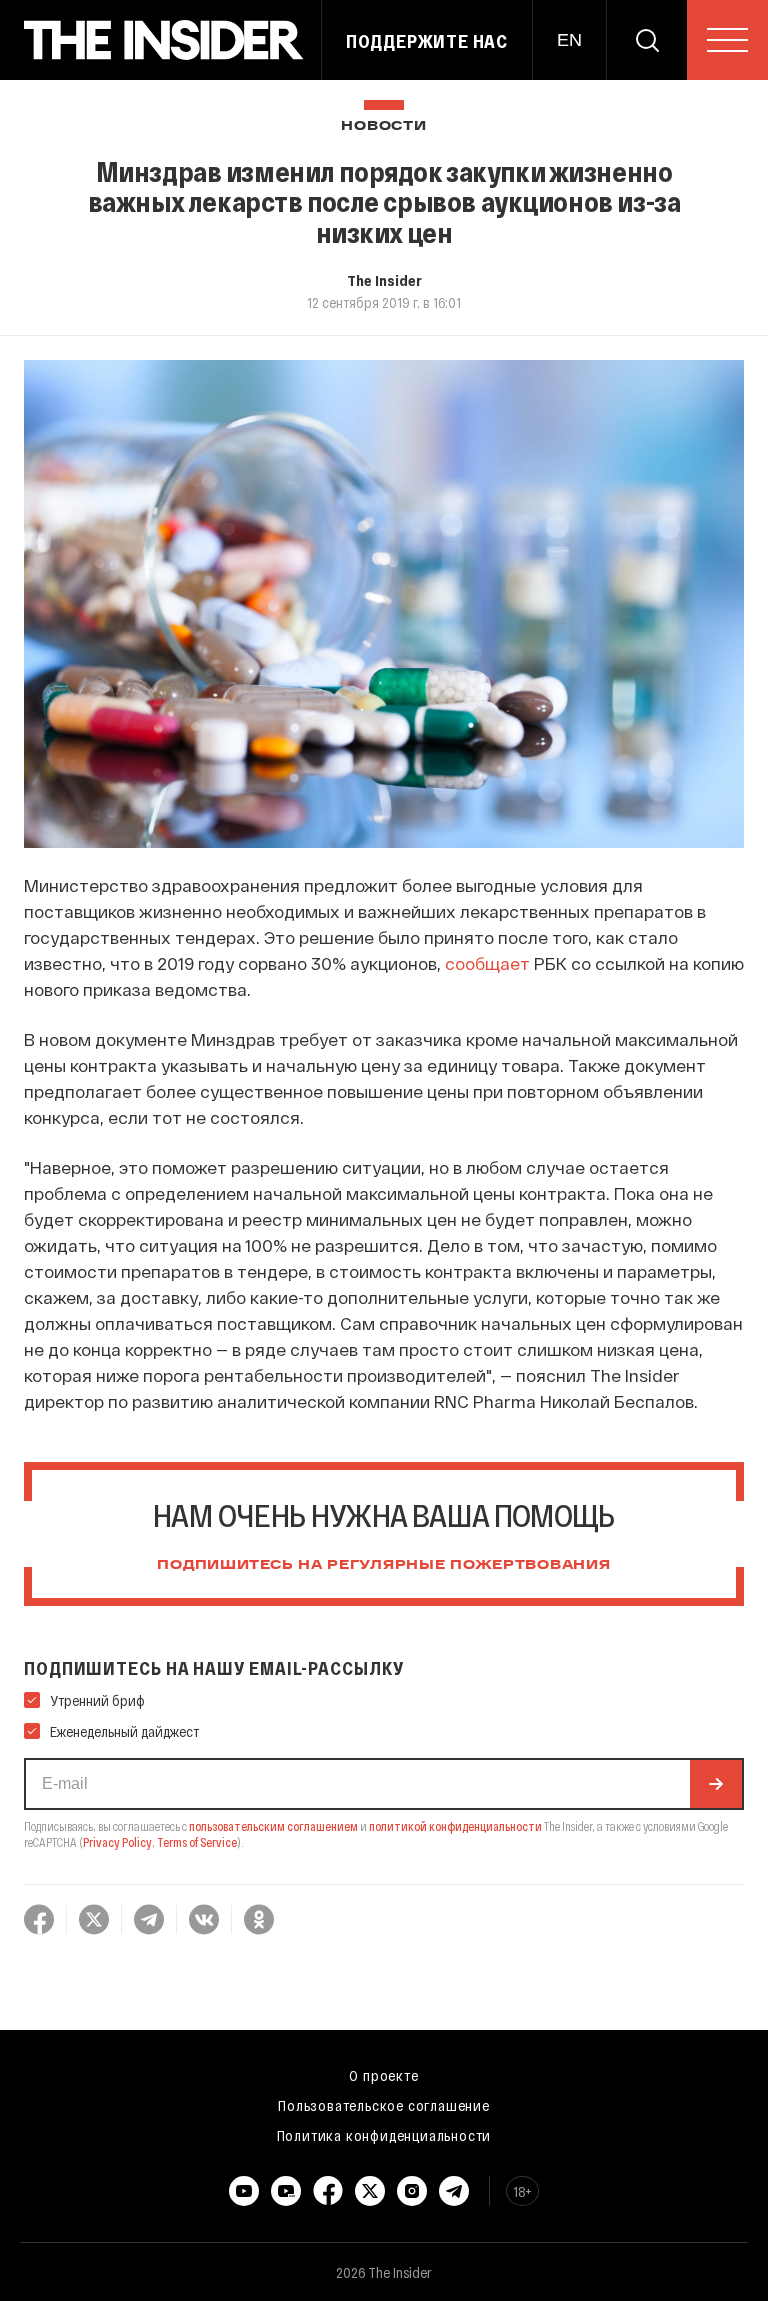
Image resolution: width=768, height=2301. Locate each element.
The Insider (384, 280)
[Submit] (716, 1784)
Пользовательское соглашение (384, 2105)
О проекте (383, 2075)
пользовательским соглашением (273, 1826)
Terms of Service (197, 1842)
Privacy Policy (117, 1842)
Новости (383, 126)
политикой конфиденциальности (455, 1826)
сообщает (487, 963)
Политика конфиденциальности (384, 2135)
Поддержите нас (427, 41)
